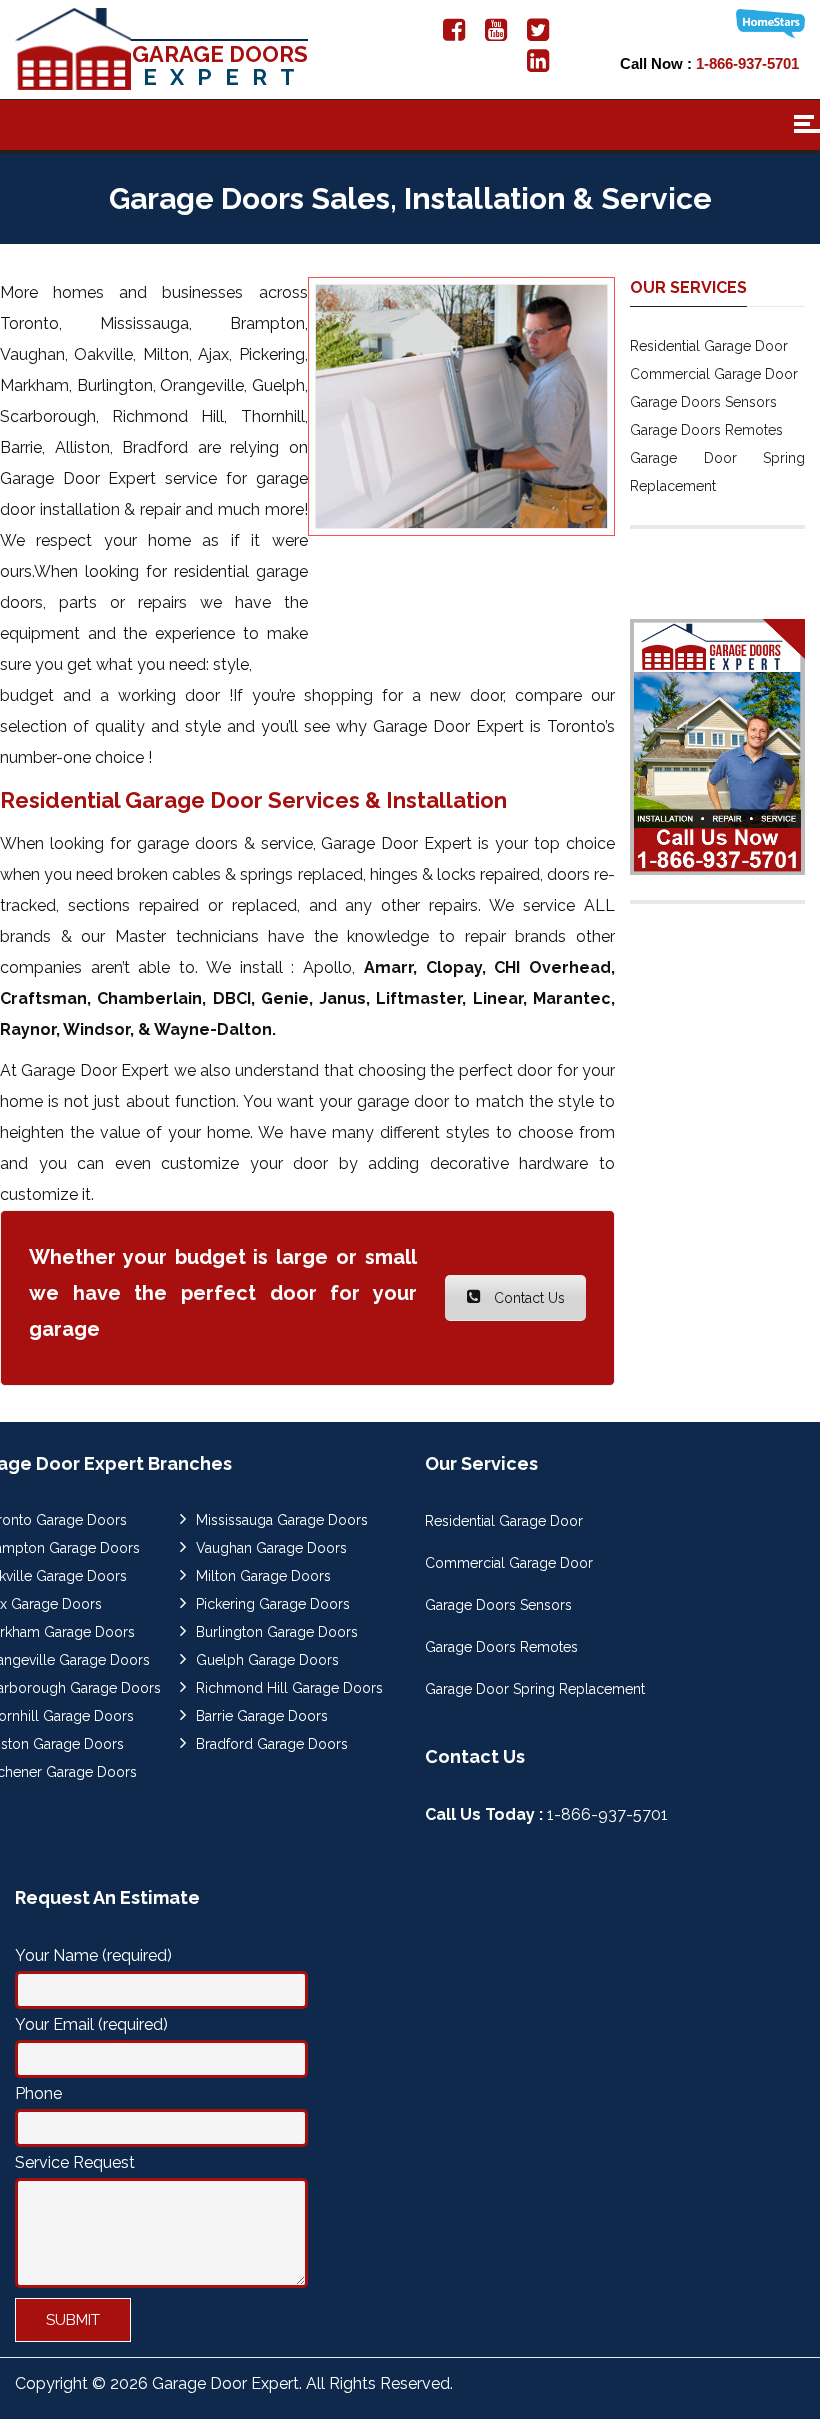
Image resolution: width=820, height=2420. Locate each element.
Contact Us (527, 1298)
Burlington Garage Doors (277, 1632)
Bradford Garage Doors (272, 1744)
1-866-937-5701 (747, 63)
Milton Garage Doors (263, 1576)
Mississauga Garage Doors (282, 1520)
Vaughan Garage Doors (271, 1548)
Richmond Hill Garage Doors (289, 1688)
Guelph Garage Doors (267, 1660)
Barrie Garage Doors (262, 1716)
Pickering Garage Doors (273, 1604)
